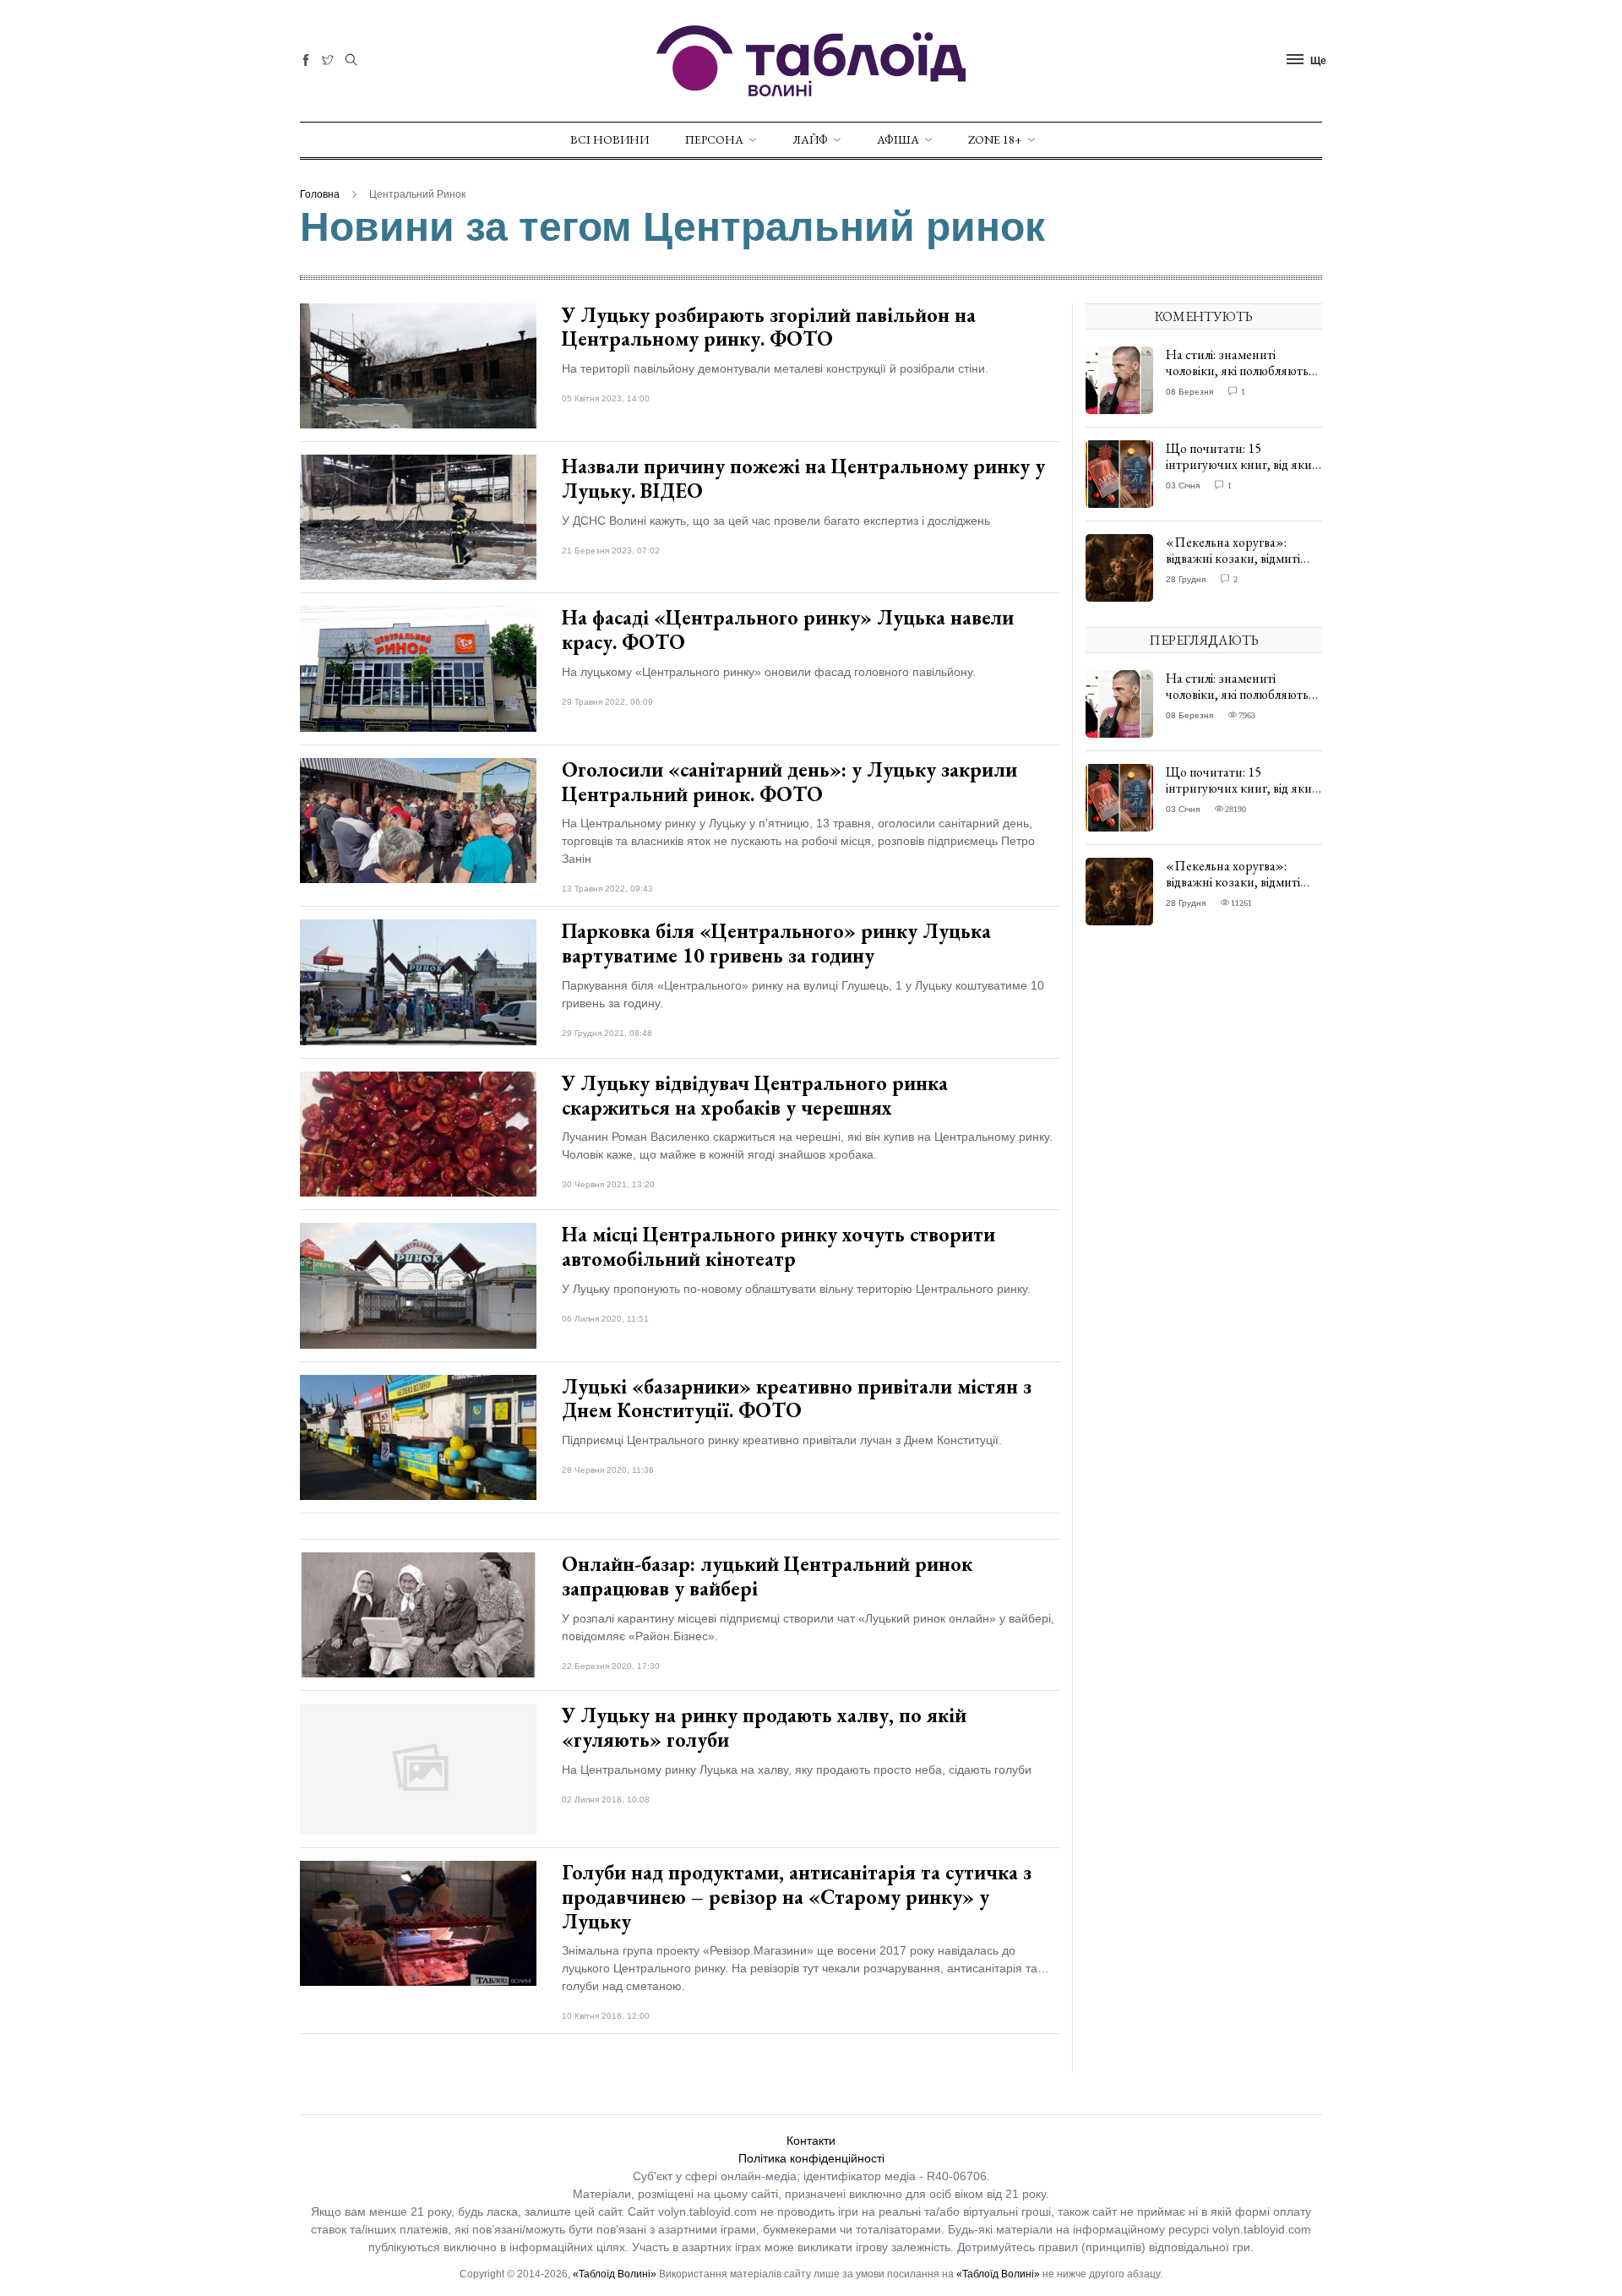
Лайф (810, 139)
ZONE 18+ (995, 139)
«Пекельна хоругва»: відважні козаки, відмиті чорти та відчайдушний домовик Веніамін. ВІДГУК (1241, 567)
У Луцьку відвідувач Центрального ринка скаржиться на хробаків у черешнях (755, 1095)
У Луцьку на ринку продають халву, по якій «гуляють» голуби (764, 1727)
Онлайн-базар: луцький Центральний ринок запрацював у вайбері (767, 1576)
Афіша (898, 139)
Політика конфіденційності (811, 2158)
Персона (714, 139)
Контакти (811, 2141)
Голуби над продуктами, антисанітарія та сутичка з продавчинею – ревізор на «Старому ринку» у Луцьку (797, 1897)
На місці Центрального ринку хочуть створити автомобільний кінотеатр (778, 1246)
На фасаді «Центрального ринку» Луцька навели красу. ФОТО (788, 630)
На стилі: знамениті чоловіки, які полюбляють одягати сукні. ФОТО (1237, 371)
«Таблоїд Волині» (615, 2274)
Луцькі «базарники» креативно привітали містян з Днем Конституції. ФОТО (797, 1399)
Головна (320, 194)
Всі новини (610, 139)
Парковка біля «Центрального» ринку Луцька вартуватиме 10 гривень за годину (776, 943)
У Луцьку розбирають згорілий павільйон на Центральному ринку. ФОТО (769, 327)
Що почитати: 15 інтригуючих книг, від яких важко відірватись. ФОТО (1242, 464)
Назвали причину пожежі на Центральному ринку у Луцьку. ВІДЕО (803, 478)
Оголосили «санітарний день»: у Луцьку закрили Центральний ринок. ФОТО (789, 782)
